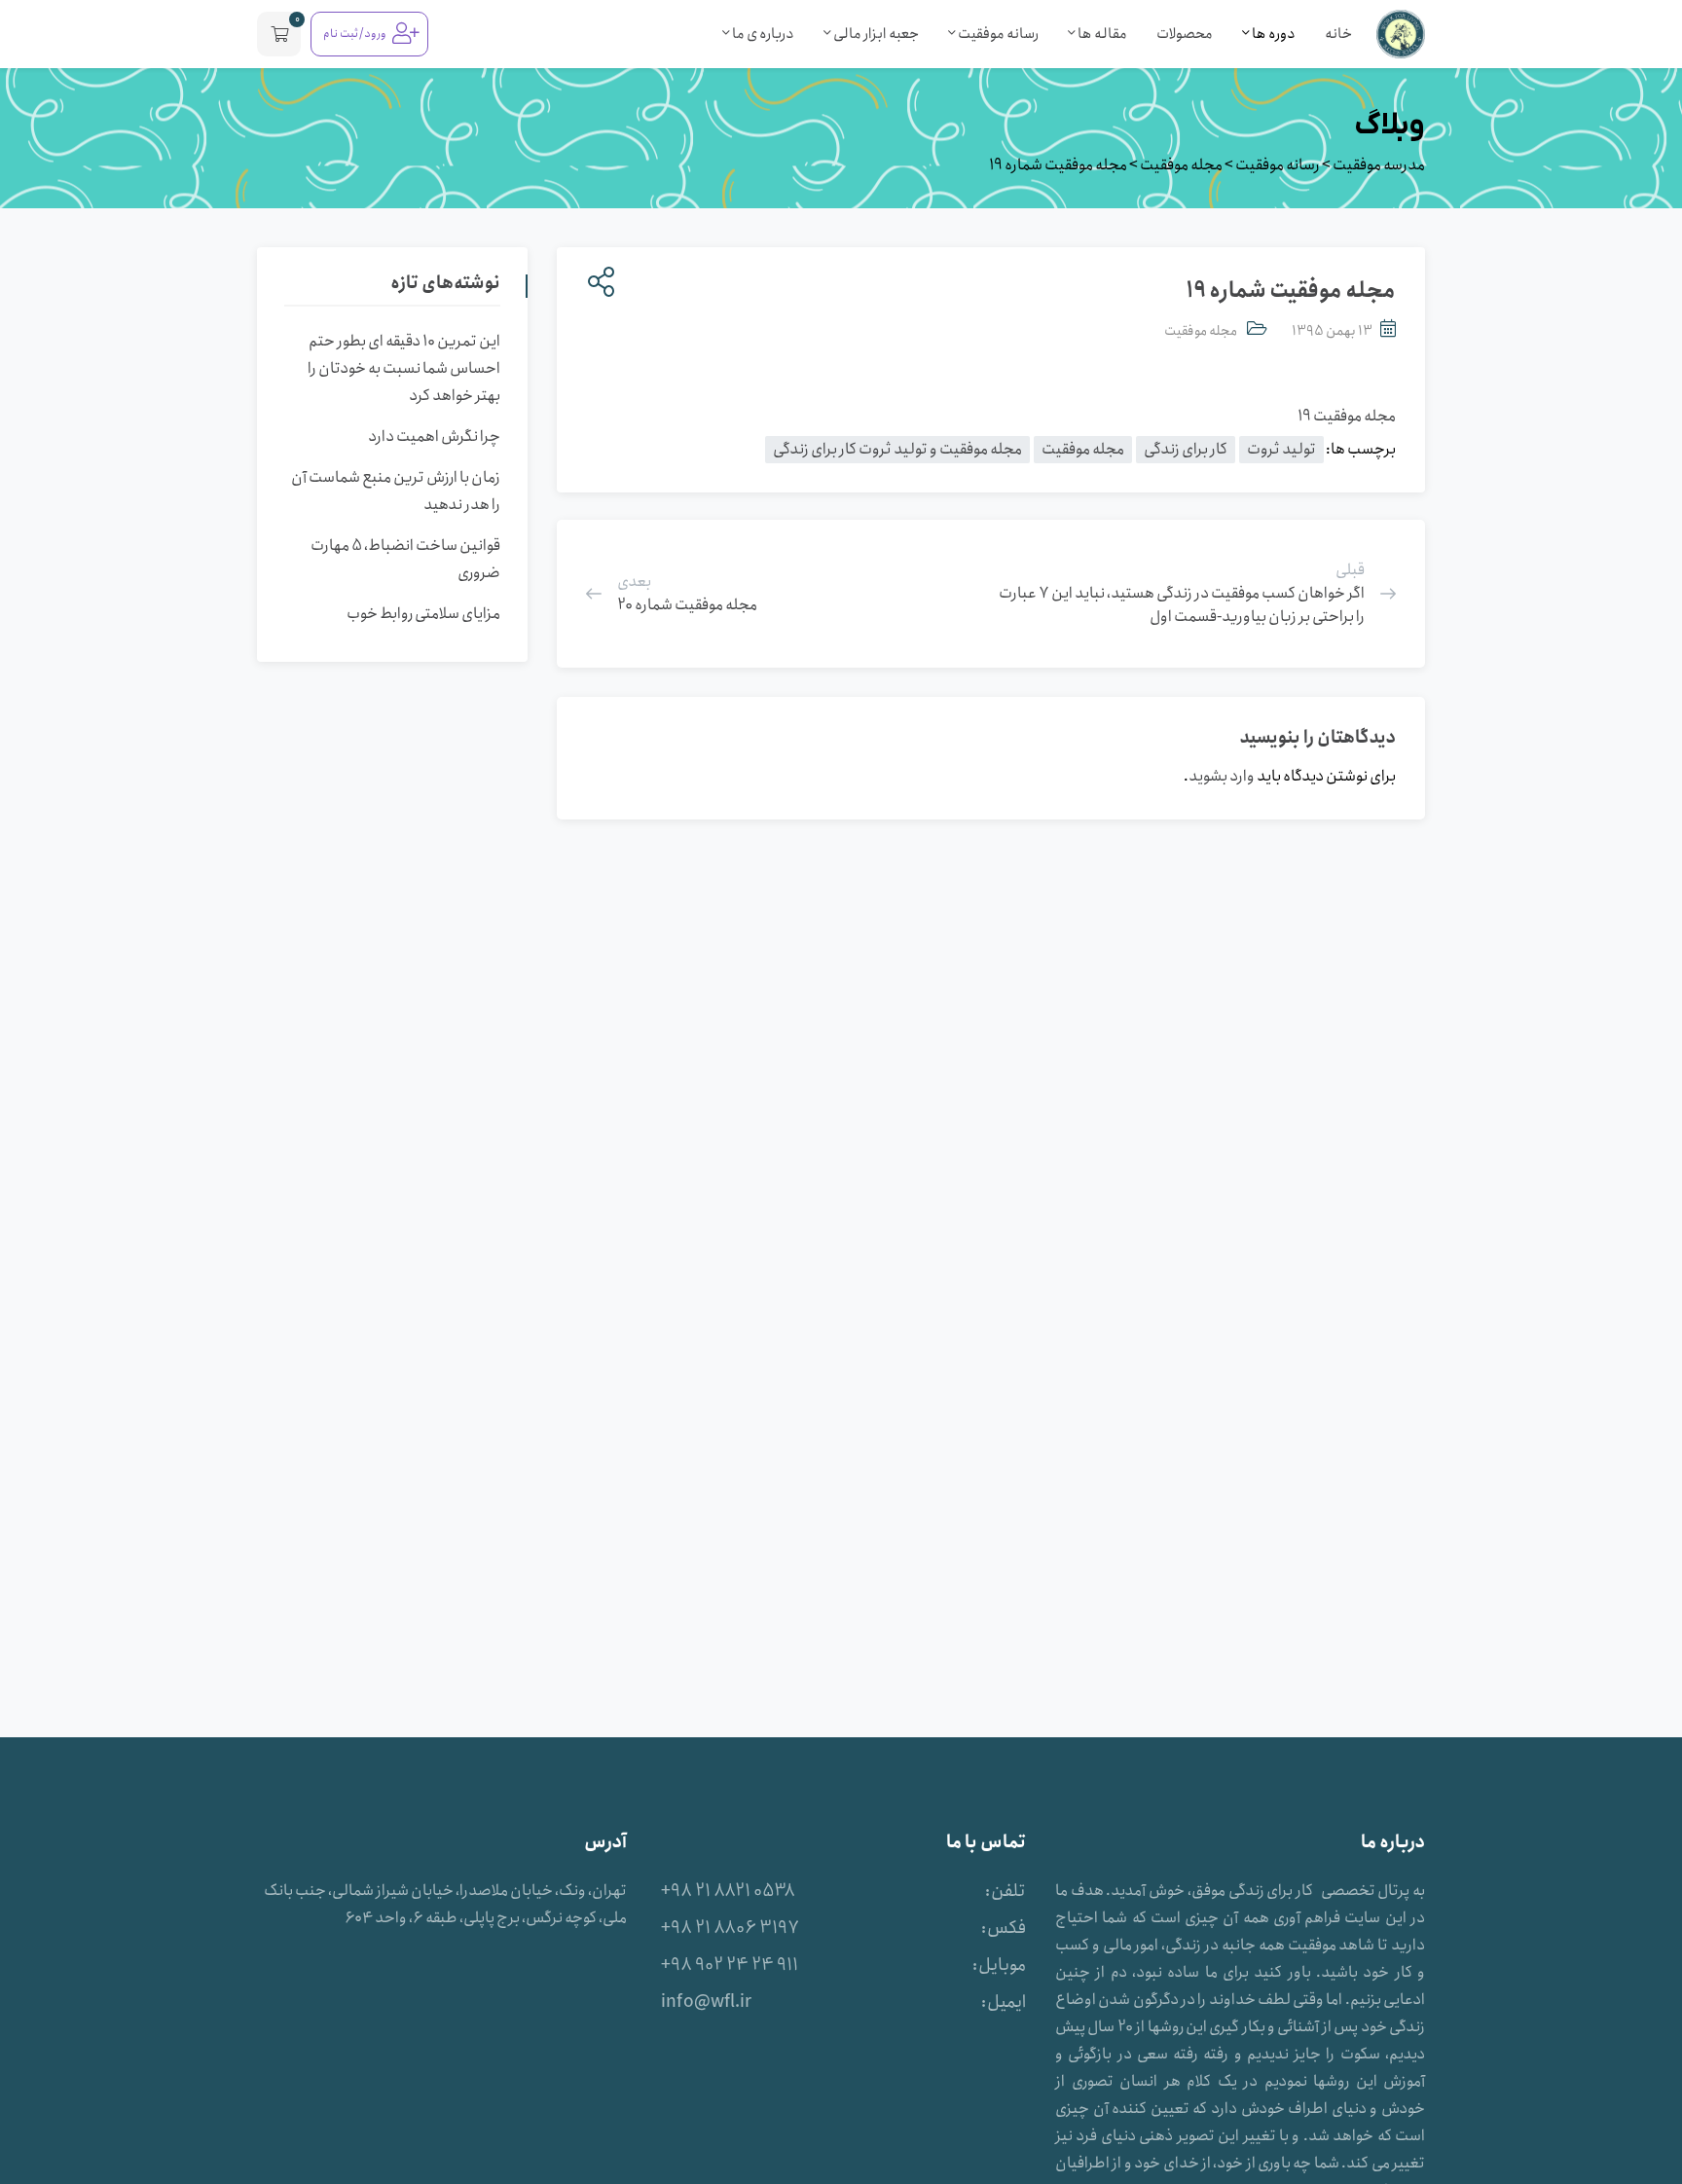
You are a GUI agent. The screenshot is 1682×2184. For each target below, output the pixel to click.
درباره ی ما (762, 34)
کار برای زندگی (1186, 449)
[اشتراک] (597, 283)
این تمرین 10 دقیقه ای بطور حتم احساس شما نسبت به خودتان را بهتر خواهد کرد (404, 368)
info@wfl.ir (706, 2002)
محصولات (1185, 34)
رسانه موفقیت (997, 34)
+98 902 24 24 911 (730, 1965)
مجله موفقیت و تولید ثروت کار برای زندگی (897, 449)
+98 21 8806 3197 (730, 1928)
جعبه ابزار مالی (875, 34)
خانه (1338, 34)
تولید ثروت (1281, 449)
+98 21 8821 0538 (728, 1891)
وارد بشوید (1222, 776)
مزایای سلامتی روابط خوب (423, 614)
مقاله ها (1101, 34)
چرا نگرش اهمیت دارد (434, 437)
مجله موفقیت (1201, 331)
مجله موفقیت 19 (1347, 416)
